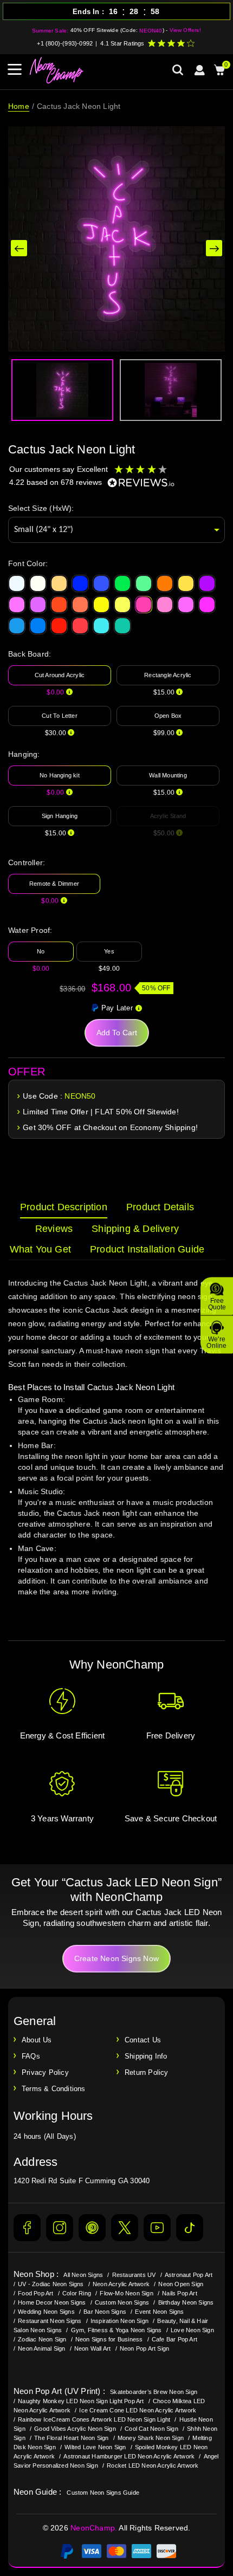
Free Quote (217, 1303)
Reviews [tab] (54, 1229)
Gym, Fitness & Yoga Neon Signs (116, 2330)
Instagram (60, 2228)
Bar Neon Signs (105, 2312)
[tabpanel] (116, 1448)
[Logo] (57, 70)
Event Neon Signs (159, 2312)
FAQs (31, 2056)
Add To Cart (117, 1033)
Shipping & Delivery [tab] (135, 1229)
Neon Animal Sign (41, 2348)
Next (214, 248)
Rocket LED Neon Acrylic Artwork (153, 2465)
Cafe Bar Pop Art (174, 2339)
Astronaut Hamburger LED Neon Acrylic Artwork (129, 2456)
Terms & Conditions (54, 2089)
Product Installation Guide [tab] (147, 1249)
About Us (37, 2040)
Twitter (125, 2228)
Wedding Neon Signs (46, 2312)
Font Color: (28, 563)
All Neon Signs (83, 2275)
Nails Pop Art (180, 2293)
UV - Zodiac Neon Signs (51, 2284)
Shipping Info (146, 2056)
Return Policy (147, 2072)
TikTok (190, 2228)
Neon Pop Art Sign (144, 2348)
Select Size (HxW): (41, 508)
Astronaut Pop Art (189, 2275)
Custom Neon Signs (122, 2302)
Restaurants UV (134, 2275)
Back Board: (30, 654)
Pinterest (92, 2228)
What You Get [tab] (40, 1249)
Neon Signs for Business (109, 2339)
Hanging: (24, 754)
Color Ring (77, 2293)
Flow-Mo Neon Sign (126, 2293)
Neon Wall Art (93, 2348)
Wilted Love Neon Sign (95, 2447)
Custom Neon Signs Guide (103, 2493)
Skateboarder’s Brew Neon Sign (154, 2392)
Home (19, 106)
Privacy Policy (45, 2072)
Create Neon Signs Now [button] (116, 1958)
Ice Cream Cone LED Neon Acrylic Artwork (138, 2410)
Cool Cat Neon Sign (151, 2429)
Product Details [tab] (160, 1207)
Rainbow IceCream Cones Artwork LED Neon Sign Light (94, 2419)
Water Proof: (30, 930)
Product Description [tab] (64, 1207)
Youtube (157, 2228)
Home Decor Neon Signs (52, 2302)
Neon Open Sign (181, 2284)
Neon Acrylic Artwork (121, 2284)
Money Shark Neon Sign (151, 2438)
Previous (19, 248)
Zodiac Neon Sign (42, 2339)
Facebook (27, 2228)
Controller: (27, 862)
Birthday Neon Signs (186, 2302)
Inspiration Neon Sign (119, 2321)
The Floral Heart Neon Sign (71, 2438)
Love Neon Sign (192, 2330)
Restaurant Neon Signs (50, 2321)
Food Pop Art (35, 2293)
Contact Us (143, 2040)
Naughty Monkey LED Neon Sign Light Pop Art (81, 2401)
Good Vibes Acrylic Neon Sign (75, 2429)
